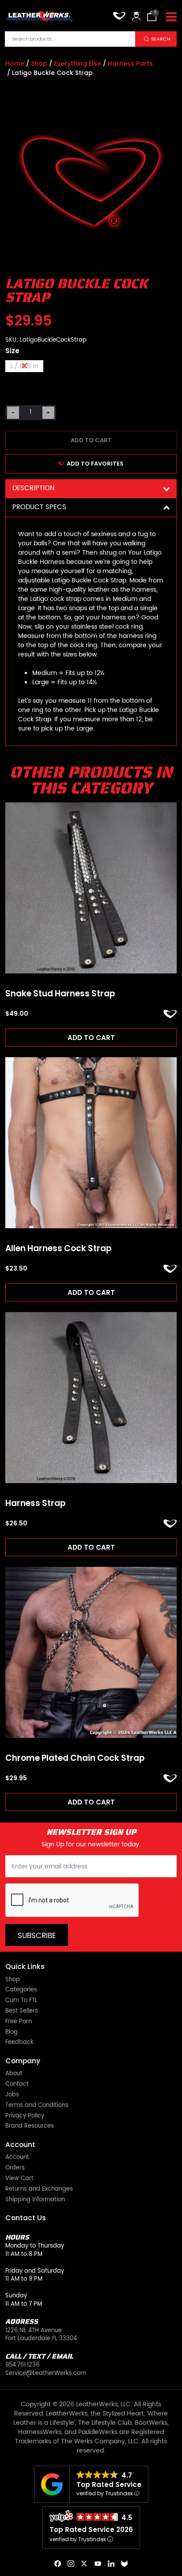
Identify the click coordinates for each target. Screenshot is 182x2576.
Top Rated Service (109, 2485)
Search (161, 39)
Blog (11, 2033)
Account (17, 2158)
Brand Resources (30, 2127)
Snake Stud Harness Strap (60, 994)
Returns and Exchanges (39, 2190)
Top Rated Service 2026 (91, 2529)
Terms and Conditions (37, 2106)
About (14, 2074)
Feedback (19, 2043)
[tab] (91, 489)
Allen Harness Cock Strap (58, 1249)
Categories (21, 1990)
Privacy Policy (25, 2116)
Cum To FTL (21, 2001)
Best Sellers (22, 2011)
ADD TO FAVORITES (95, 464)
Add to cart (91, 440)
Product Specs (39, 507)
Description (33, 488)
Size (12, 351)
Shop (39, 63)
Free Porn (19, 2022)
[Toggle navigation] (171, 17)
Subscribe (37, 1936)
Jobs (12, 2095)
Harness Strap (35, 1504)
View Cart (19, 2179)
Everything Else (78, 63)
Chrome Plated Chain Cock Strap (75, 1758)
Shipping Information (35, 2200)
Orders (15, 2168)
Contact (17, 2085)
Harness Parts (130, 63)
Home (15, 63)
